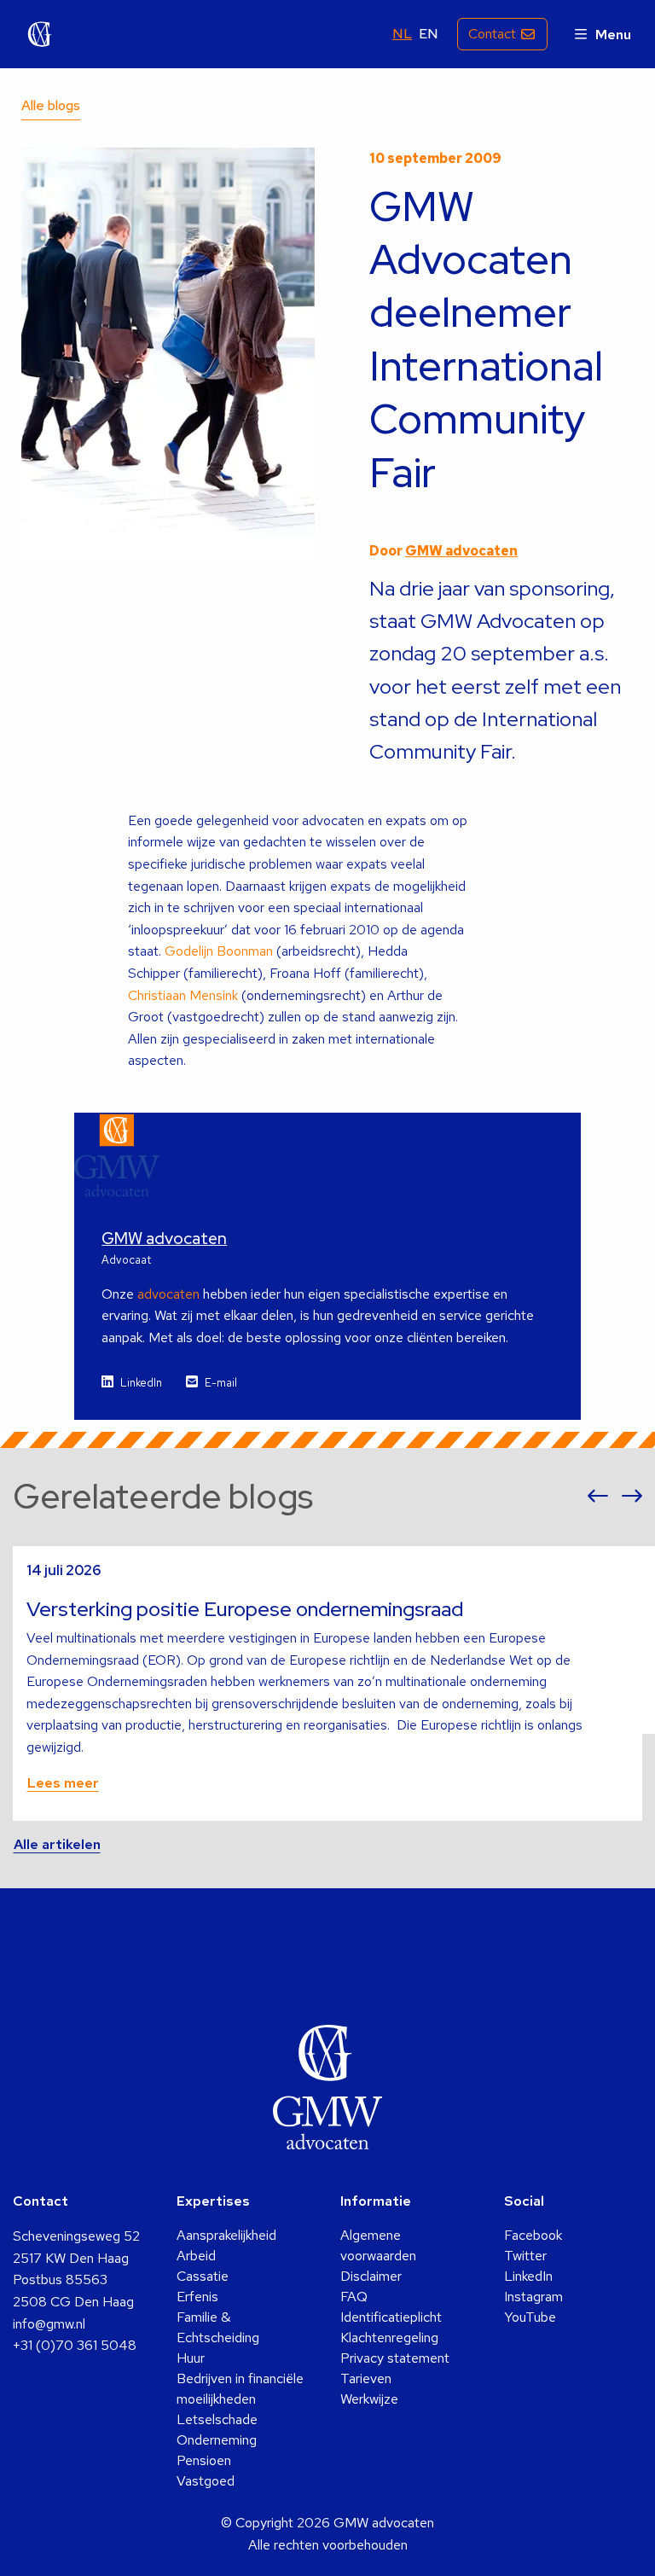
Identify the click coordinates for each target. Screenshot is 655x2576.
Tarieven (366, 2378)
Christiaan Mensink (183, 995)
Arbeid (196, 2256)
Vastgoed (206, 2481)
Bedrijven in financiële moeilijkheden (240, 2389)
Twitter (525, 2256)
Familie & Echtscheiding (218, 2327)
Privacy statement (395, 2358)
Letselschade (217, 2419)
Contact (492, 34)
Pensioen (204, 2460)
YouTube (530, 2317)
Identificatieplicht (391, 2317)
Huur (191, 2358)
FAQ (354, 2297)
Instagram (533, 2297)
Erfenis (197, 2297)
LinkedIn (141, 1383)
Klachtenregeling (389, 2338)
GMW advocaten (40, 34)
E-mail (221, 1383)
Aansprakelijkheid (226, 2235)
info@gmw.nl (49, 2324)
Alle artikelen (57, 1844)
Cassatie (203, 2276)
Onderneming (217, 2440)
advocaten (168, 1294)
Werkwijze (369, 2399)
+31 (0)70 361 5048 (75, 2345)
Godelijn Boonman (219, 951)
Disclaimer (371, 2276)
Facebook (533, 2235)
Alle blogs (51, 105)
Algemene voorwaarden (378, 2245)
